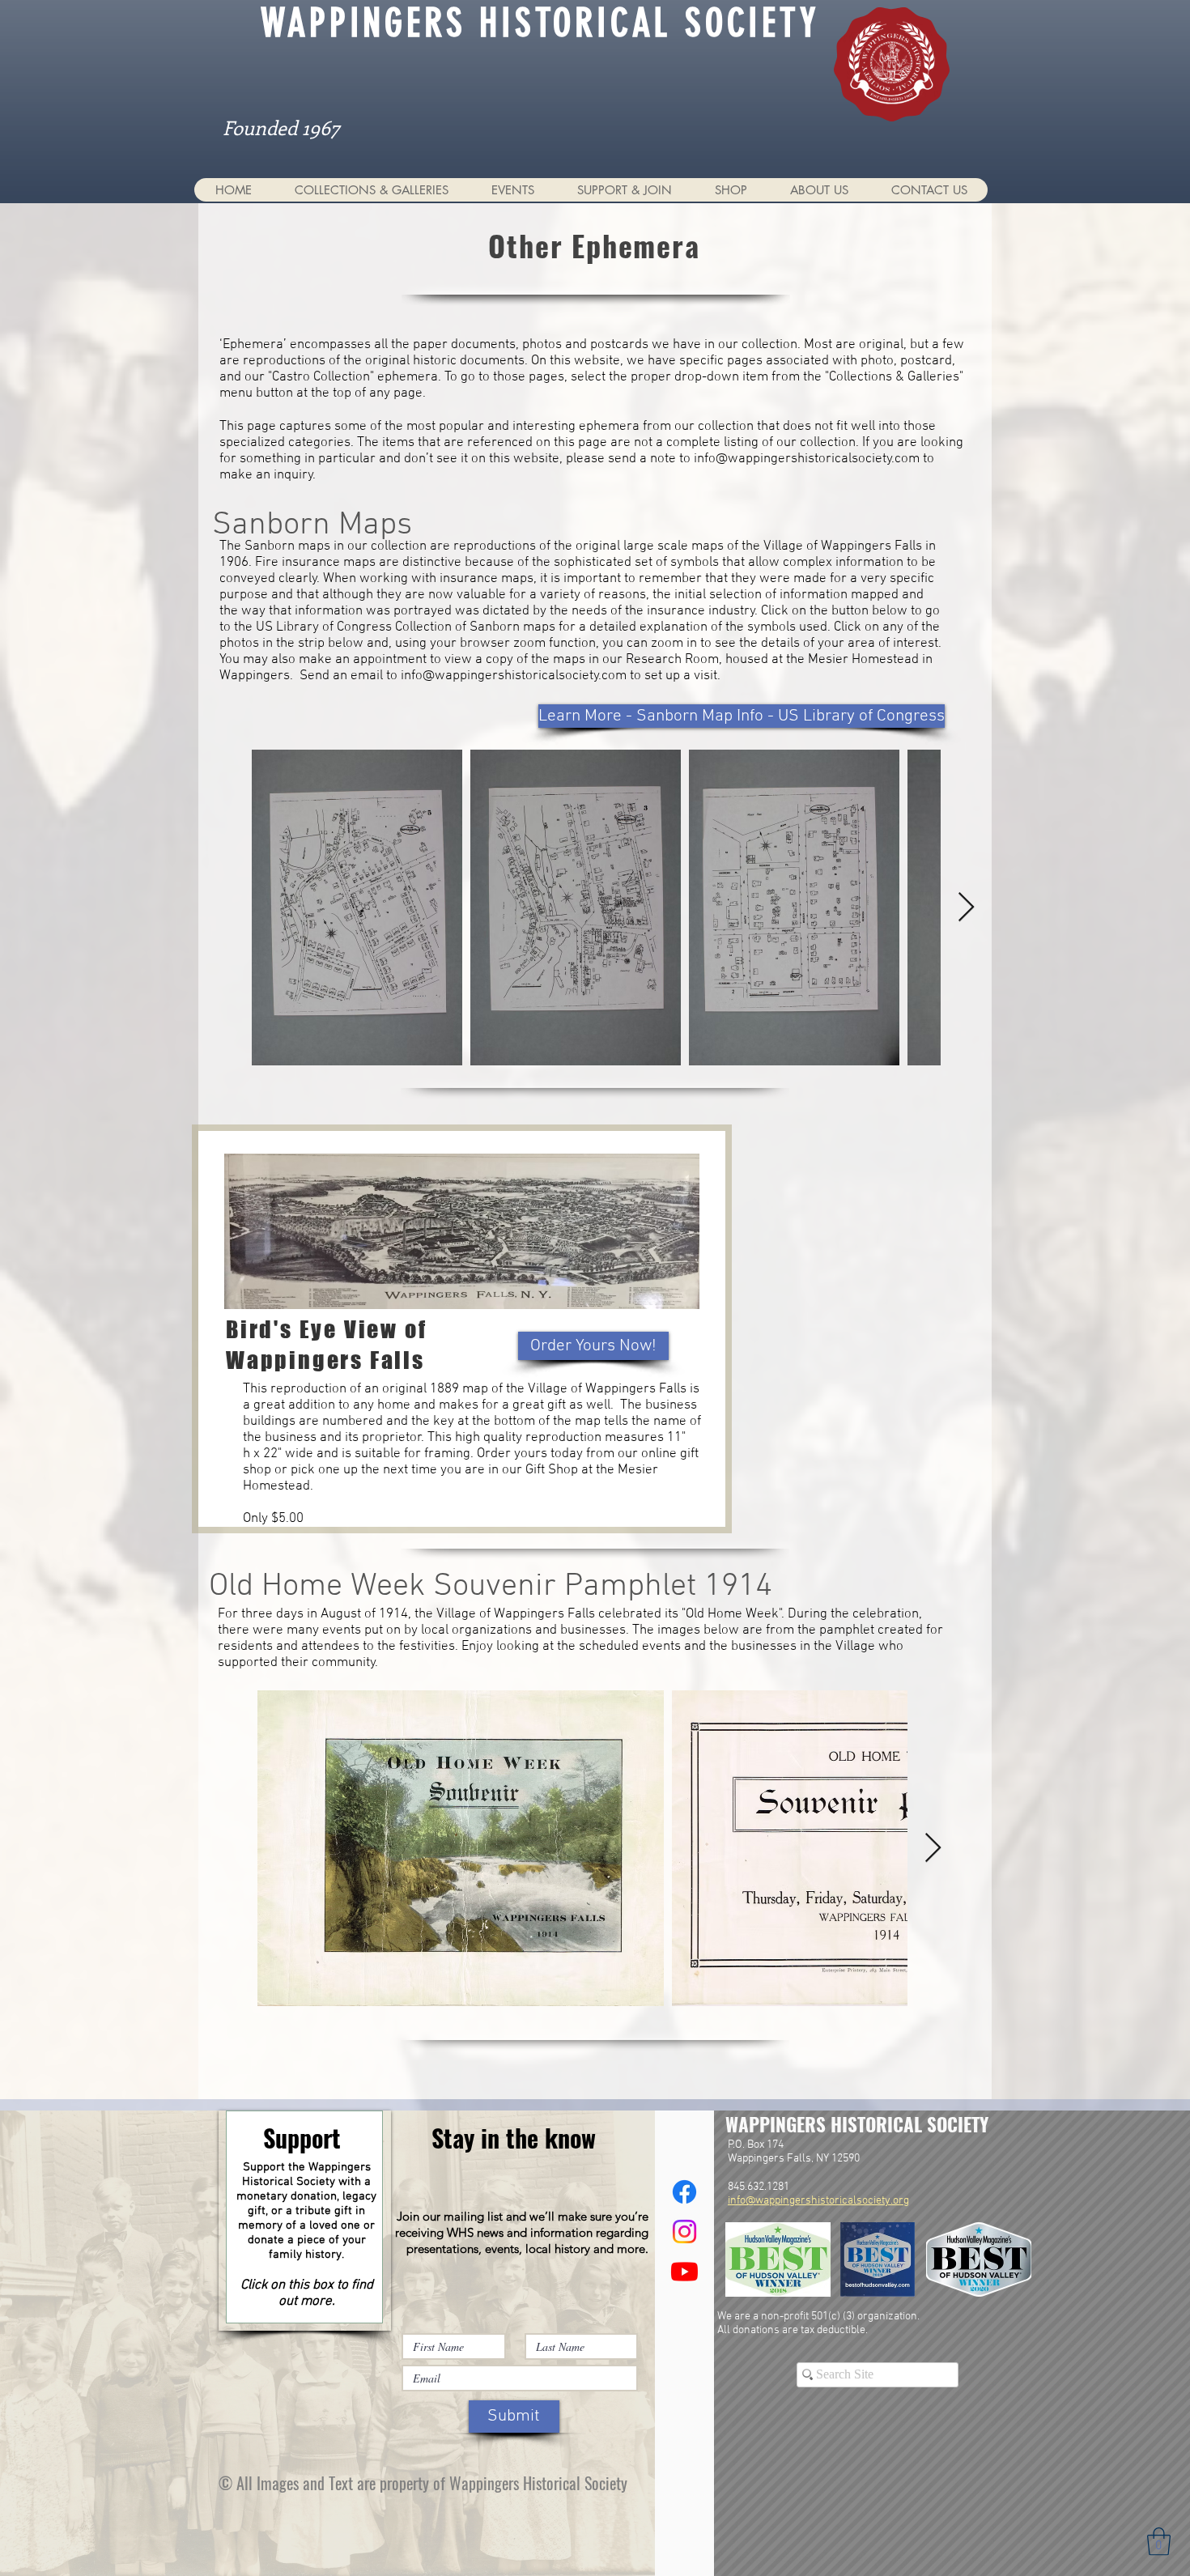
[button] (371, 190)
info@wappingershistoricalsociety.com (807, 459)
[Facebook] (684, 2192)
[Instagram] (684, 2232)
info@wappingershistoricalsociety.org (818, 2201)
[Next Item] (966, 908)
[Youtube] (684, 2271)
